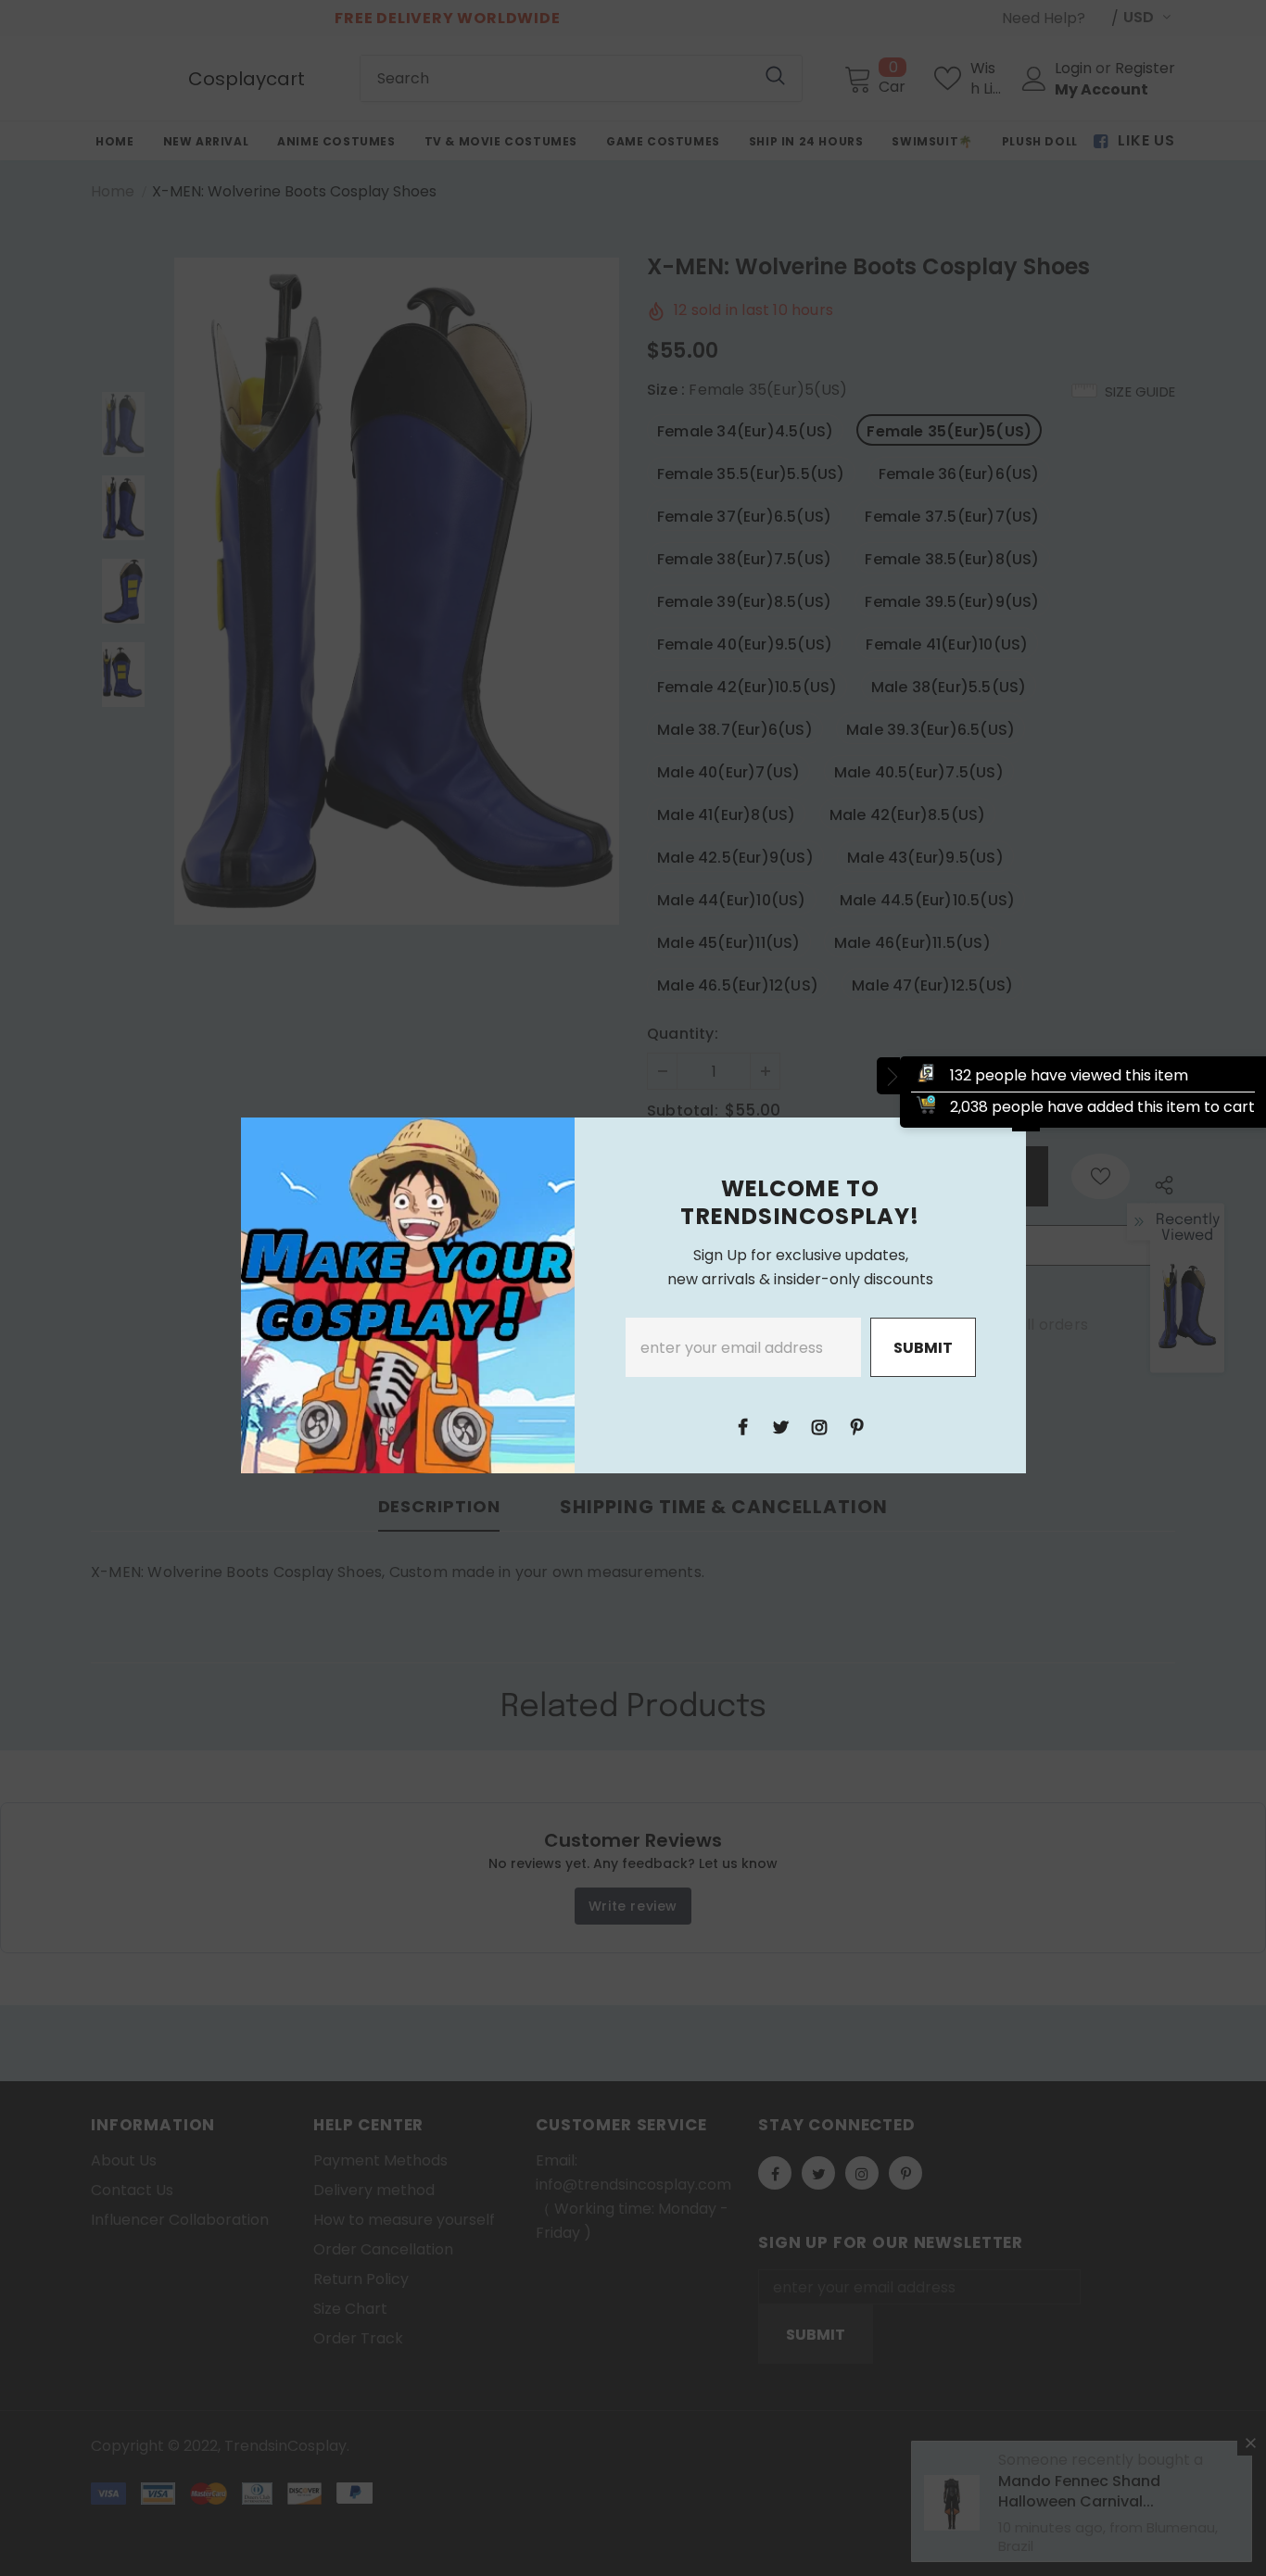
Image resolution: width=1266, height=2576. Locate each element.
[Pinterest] (857, 1426)
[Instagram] (819, 1426)
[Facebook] (743, 1426)
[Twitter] (781, 1426)
